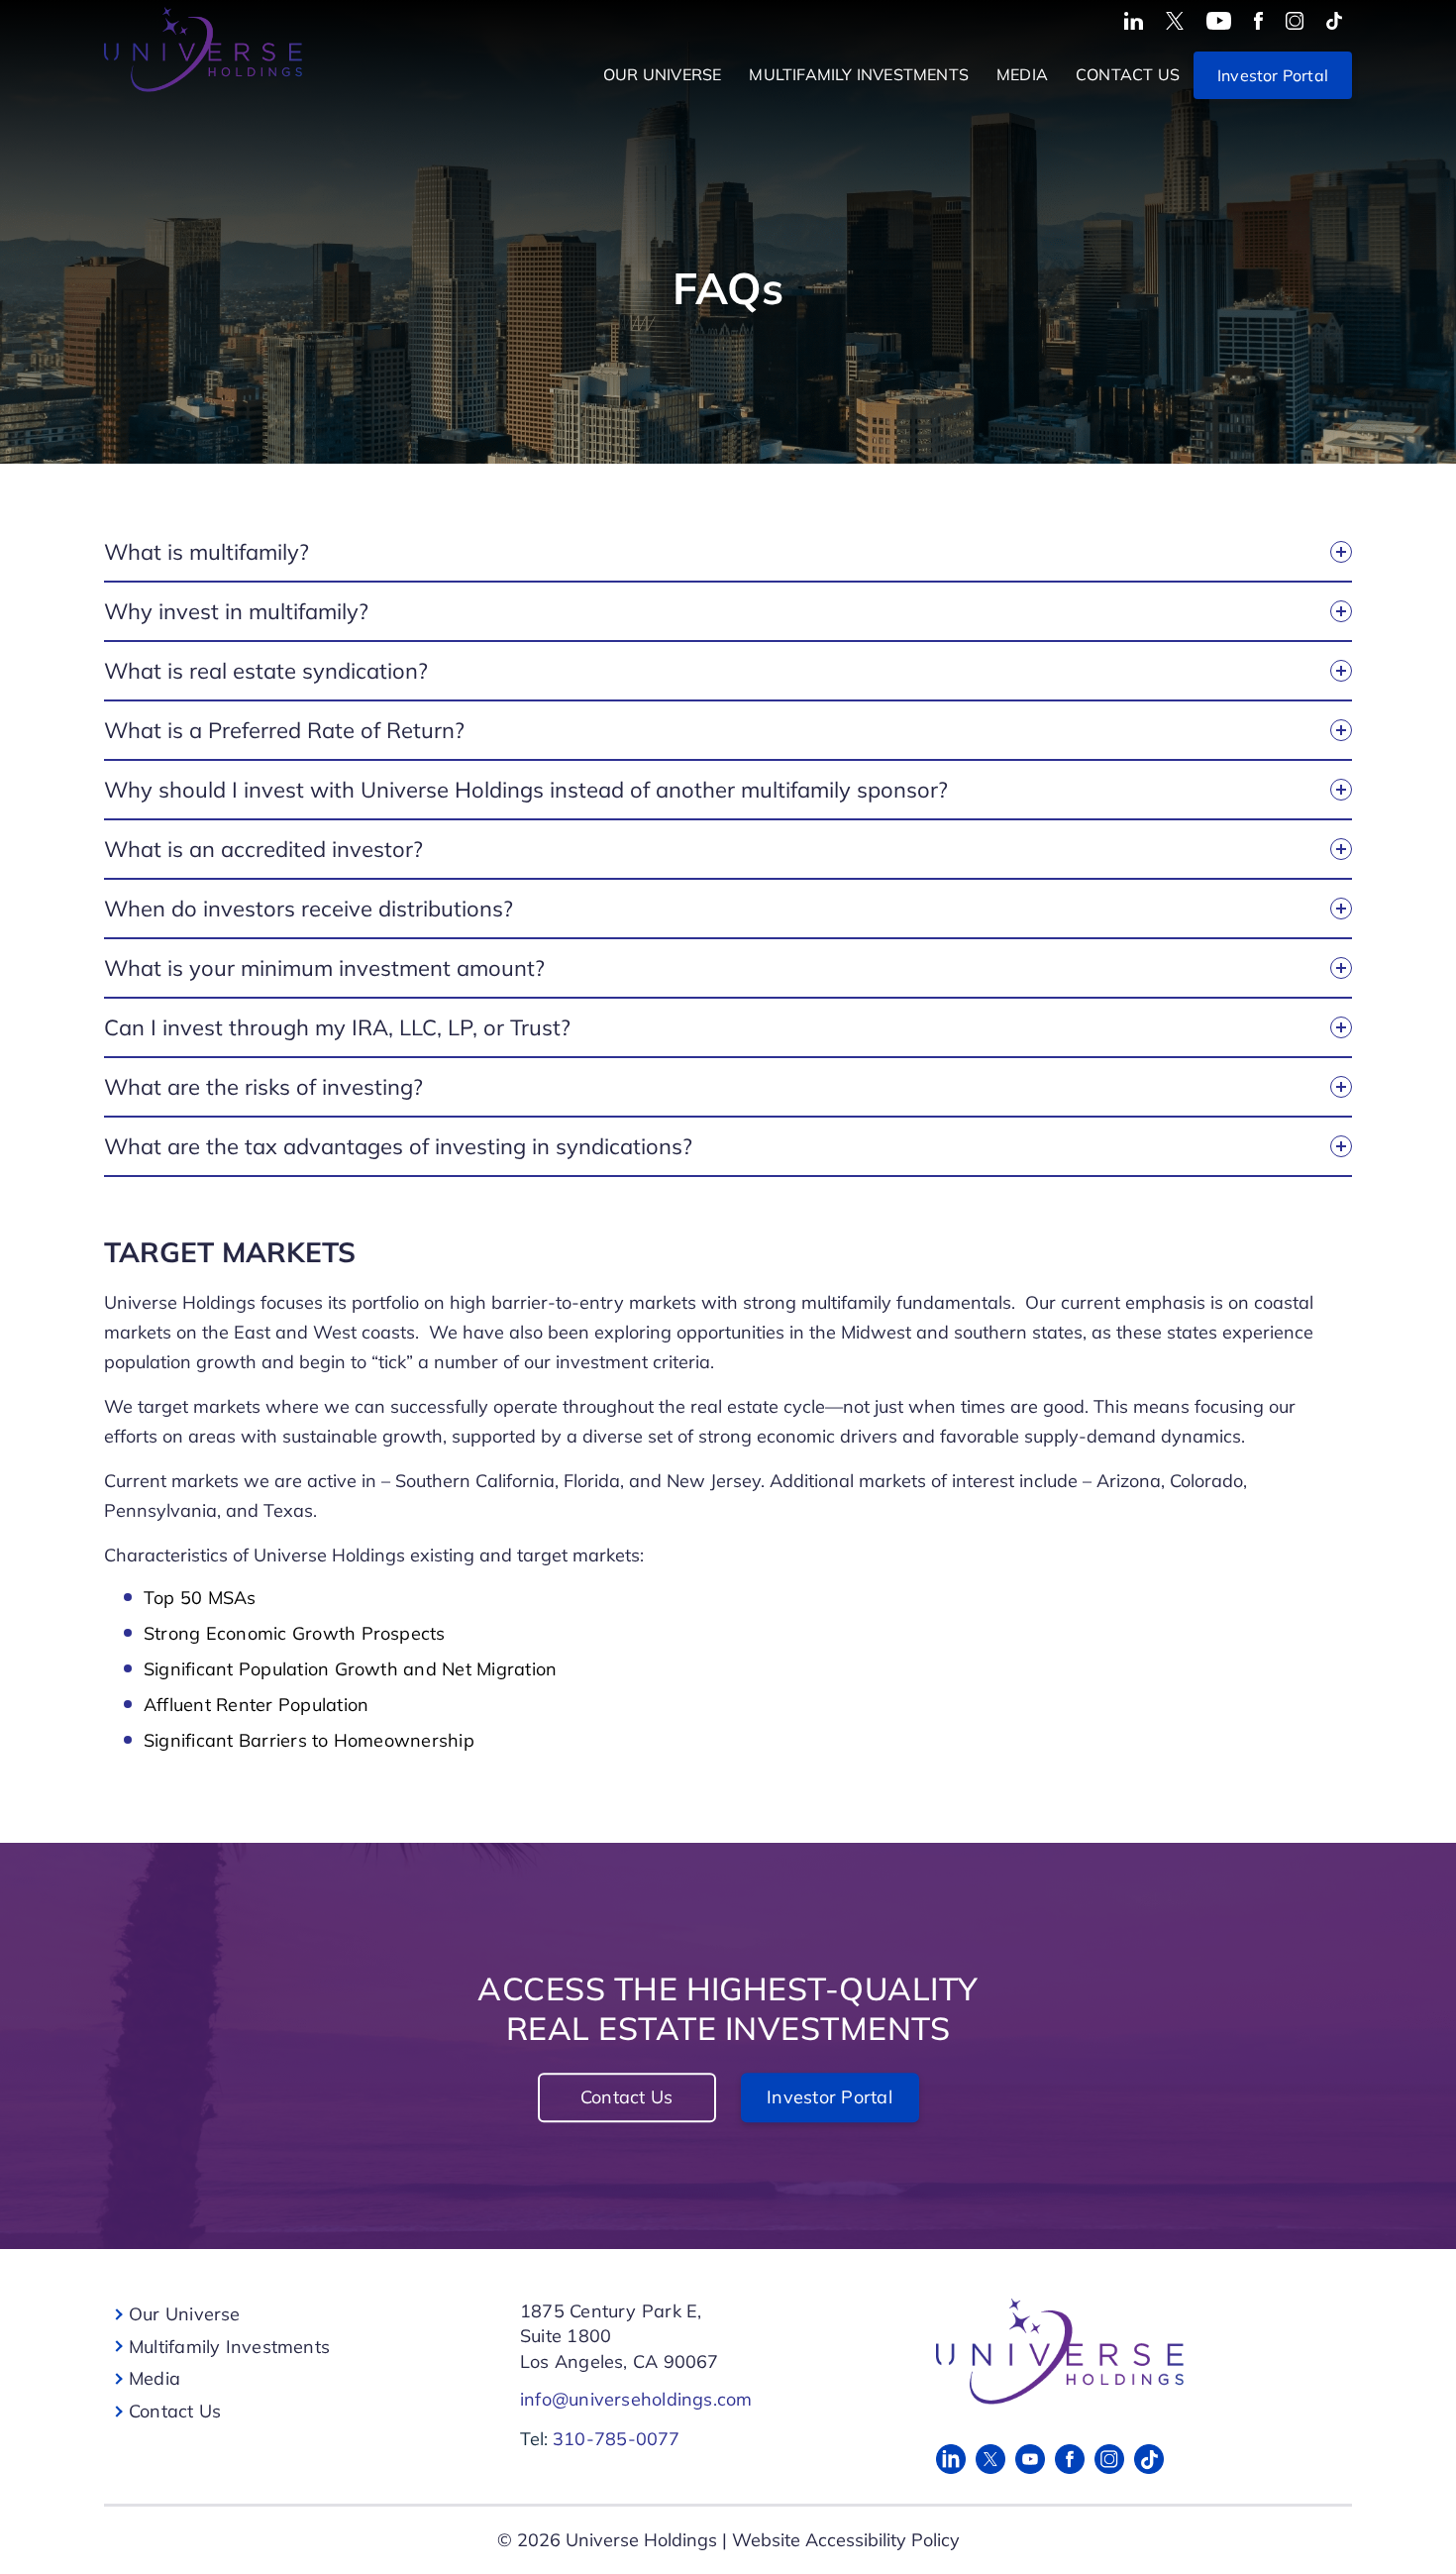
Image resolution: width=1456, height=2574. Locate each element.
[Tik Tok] (1149, 2459)
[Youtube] (1030, 2459)
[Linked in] (951, 2459)
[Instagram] (1109, 2459)
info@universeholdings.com (636, 2399)
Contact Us (1128, 74)
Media (1022, 74)
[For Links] (1132, 2352)
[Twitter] (990, 2459)
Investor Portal (1273, 75)
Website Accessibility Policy (846, 2540)
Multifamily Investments (859, 74)
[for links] (1134, 21)
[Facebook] (1070, 2459)
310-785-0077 (617, 2439)
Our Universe (662, 74)
